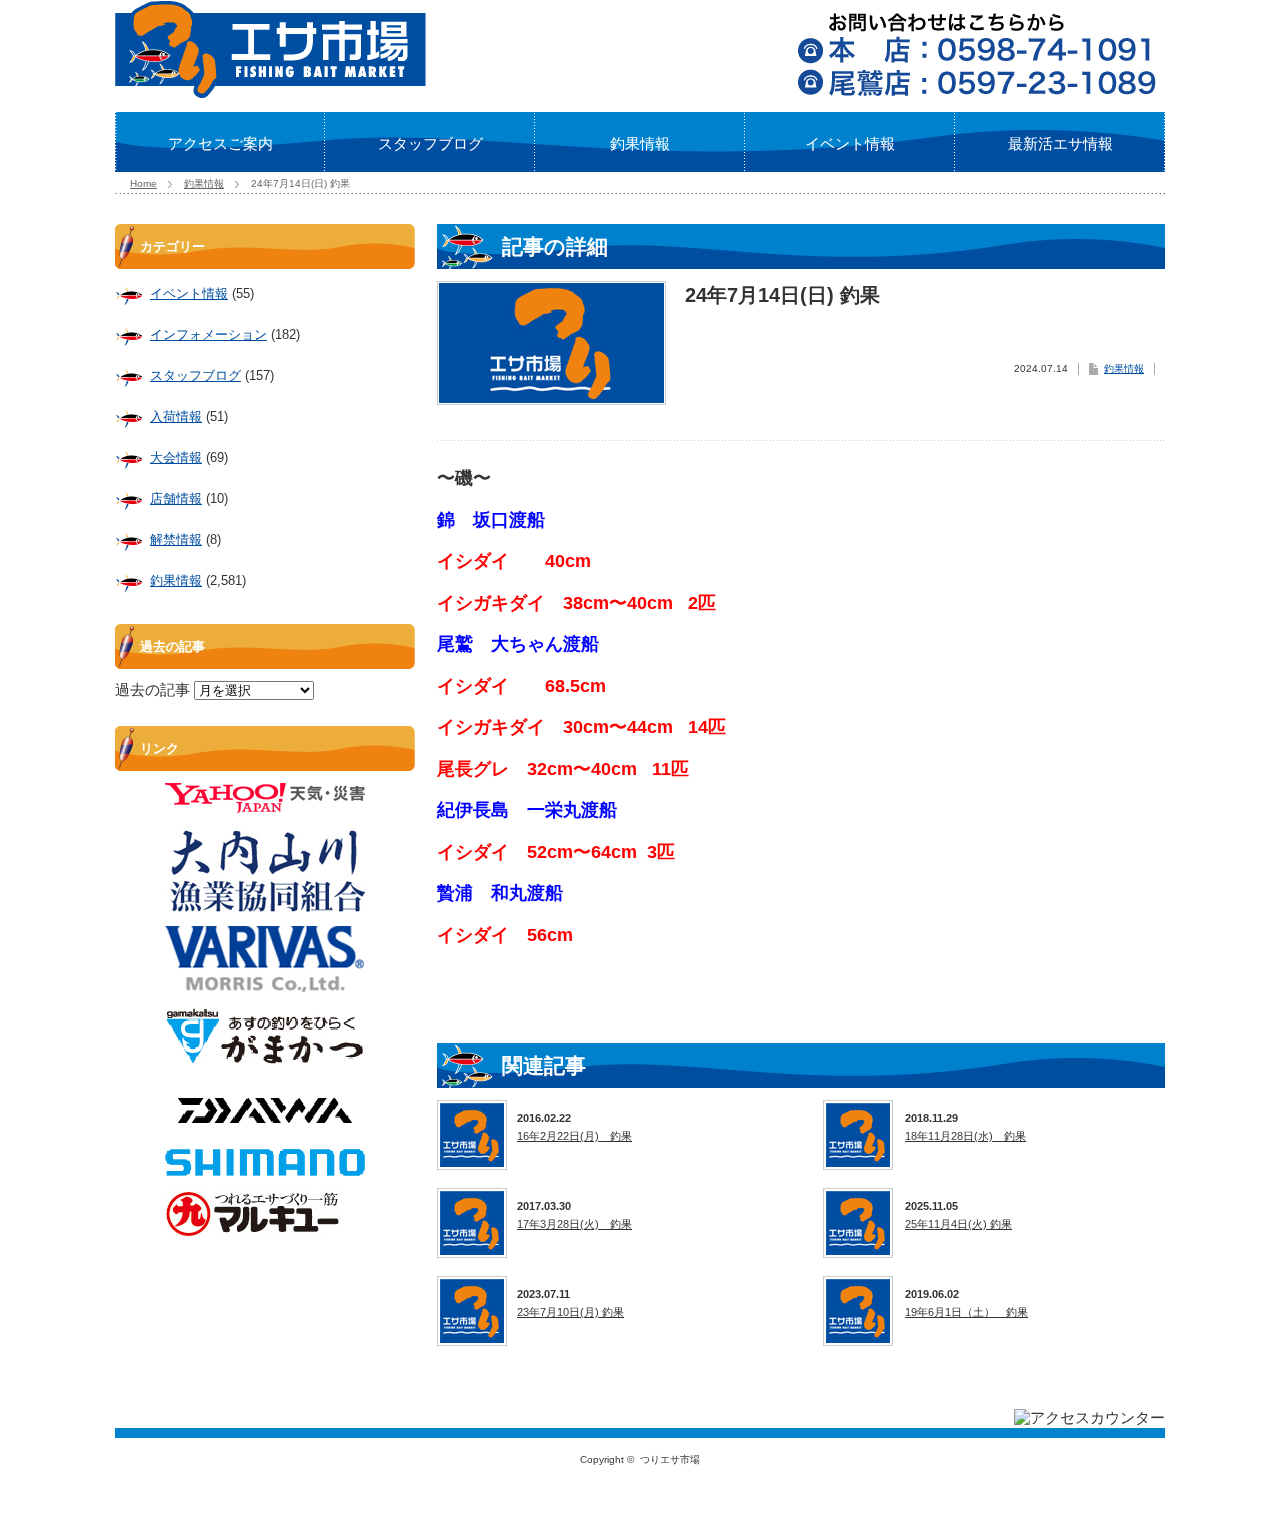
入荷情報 (176, 416)
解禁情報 (176, 539)
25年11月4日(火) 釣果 (958, 1224)
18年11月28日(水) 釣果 (965, 1136)
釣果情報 (640, 143)
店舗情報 (176, 498)
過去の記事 (152, 689)
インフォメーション (208, 334)
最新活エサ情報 (1060, 143)
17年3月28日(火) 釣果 (574, 1224)
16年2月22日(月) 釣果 (574, 1136)
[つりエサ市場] (270, 92)
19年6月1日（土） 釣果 (966, 1312)
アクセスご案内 (220, 143)
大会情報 (176, 457)
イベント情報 (850, 143)
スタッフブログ (430, 143)
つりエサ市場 (670, 1459)
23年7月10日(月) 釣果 (570, 1312)
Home (143, 183)
